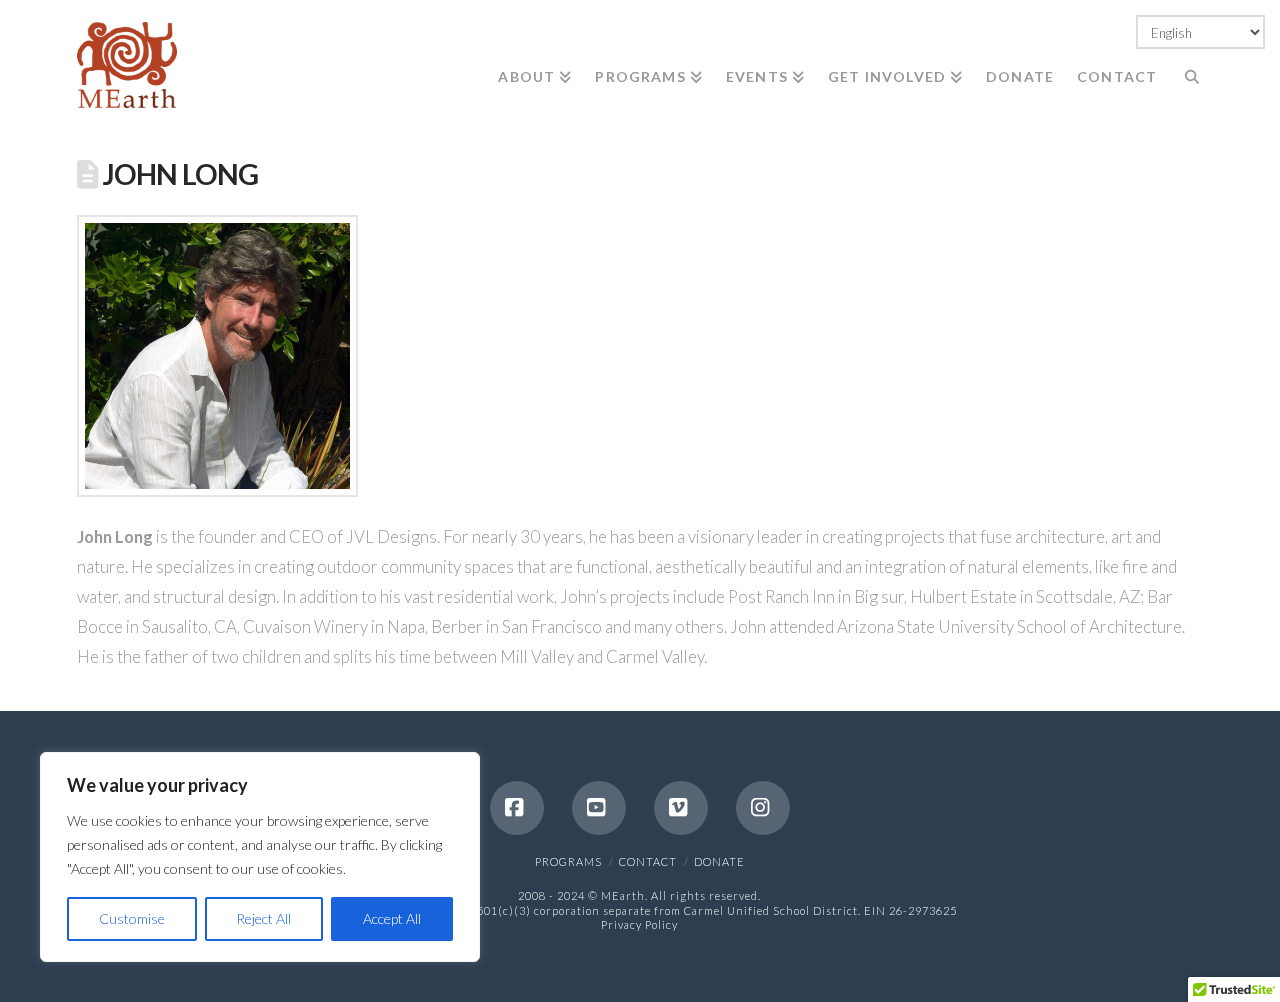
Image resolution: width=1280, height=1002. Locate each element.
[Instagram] (763, 808)
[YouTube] (599, 808)
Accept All (392, 918)
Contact (648, 861)
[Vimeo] (681, 808)
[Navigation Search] (1185, 60)
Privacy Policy (639, 924)
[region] (260, 857)
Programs (568, 861)
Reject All (263, 918)
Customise (132, 918)
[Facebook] (517, 808)
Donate (719, 861)
